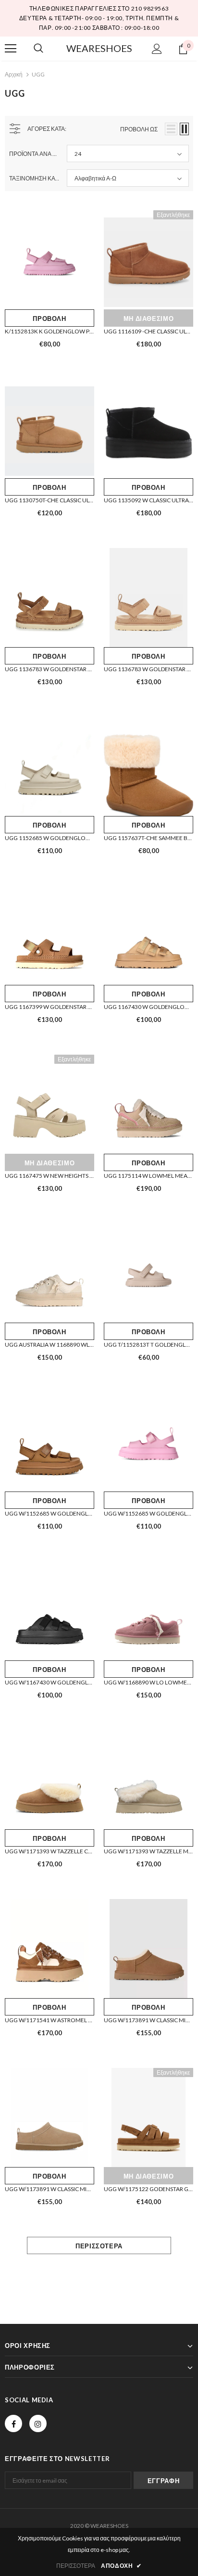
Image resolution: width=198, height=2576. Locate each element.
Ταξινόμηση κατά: (34, 178)
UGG (38, 74)
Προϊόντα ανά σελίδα (34, 154)
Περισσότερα (99, 2246)
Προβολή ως (139, 129)
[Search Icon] (38, 49)
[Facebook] (13, 2423)
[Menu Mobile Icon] (11, 49)
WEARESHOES (99, 48)
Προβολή (49, 319)
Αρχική (14, 74)
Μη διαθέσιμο (149, 319)
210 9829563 (150, 8)
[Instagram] (38, 2423)
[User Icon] (157, 49)
